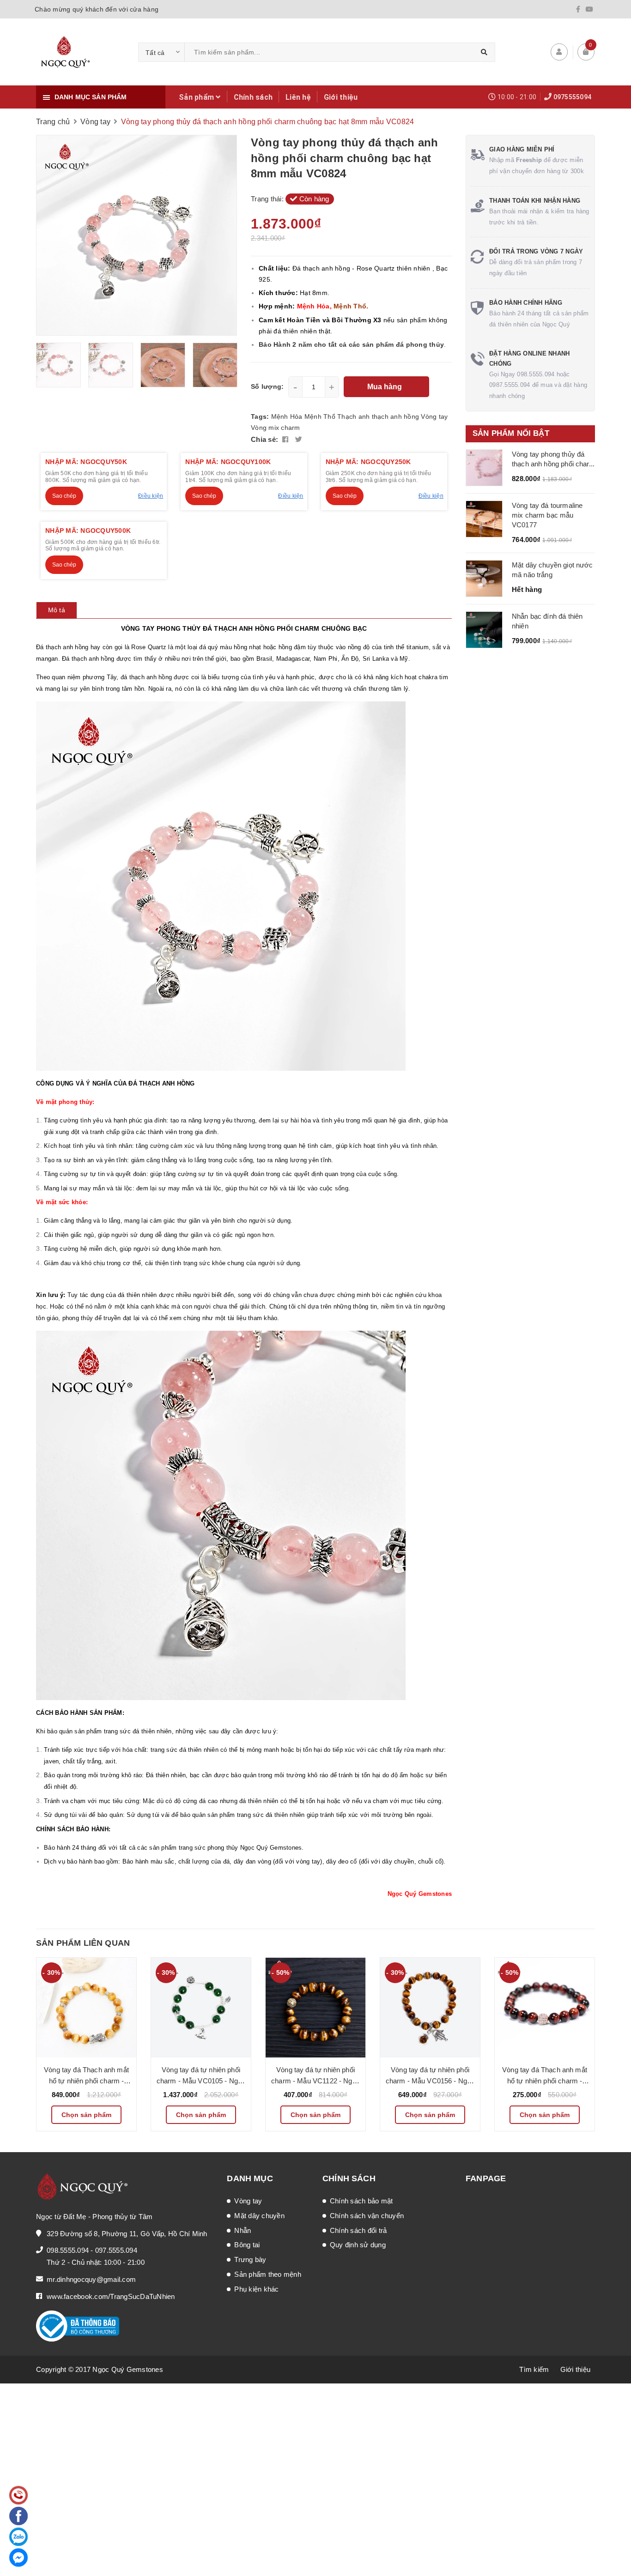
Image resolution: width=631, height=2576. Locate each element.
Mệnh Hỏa (287, 416)
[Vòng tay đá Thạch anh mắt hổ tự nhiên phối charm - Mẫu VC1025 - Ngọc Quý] (86, 2008)
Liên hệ (298, 97)
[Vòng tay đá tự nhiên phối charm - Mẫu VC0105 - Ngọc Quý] (201, 2008)
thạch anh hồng (396, 416)
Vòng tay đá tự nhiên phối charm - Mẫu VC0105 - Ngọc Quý (201, 2081)
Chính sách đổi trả (358, 2230)
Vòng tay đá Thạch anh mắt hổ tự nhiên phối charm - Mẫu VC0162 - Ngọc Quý (545, 2081)
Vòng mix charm (276, 428)
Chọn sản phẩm (86, 2115)
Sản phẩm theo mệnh (268, 2274)
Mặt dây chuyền (259, 2216)
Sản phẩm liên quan (83, 1943)
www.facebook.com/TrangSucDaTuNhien (111, 2296)
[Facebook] (578, 9)
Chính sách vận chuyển (367, 2216)
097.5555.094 (116, 2250)
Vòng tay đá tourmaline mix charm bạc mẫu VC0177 (547, 515)
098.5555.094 (68, 2250)
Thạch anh (353, 416)
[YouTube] (589, 9)
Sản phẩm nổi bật (511, 433)
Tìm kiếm (534, 2369)
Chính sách (253, 97)
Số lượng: (267, 386)
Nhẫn (243, 2230)
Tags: (261, 416)
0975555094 (573, 97)
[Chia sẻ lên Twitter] (299, 439)
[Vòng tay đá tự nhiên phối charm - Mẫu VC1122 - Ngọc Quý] (315, 2008)
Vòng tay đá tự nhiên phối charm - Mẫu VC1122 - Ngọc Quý (315, 2081)
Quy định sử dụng (358, 2245)
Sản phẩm (197, 97)
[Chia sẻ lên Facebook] (286, 439)
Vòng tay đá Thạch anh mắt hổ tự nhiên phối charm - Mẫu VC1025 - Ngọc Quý (86, 2081)
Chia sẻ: (264, 439)
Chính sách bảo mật (361, 2201)
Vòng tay (434, 416)
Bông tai (247, 2245)
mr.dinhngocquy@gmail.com (91, 2279)
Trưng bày (250, 2259)
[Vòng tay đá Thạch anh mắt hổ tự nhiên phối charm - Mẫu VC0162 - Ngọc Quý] (545, 2008)
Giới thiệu (341, 97)
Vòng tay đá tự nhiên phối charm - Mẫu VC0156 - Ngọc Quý (430, 2081)
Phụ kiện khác (256, 2289)
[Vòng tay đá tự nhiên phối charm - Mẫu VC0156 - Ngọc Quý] (430, 2008)
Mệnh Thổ (320, 416)
